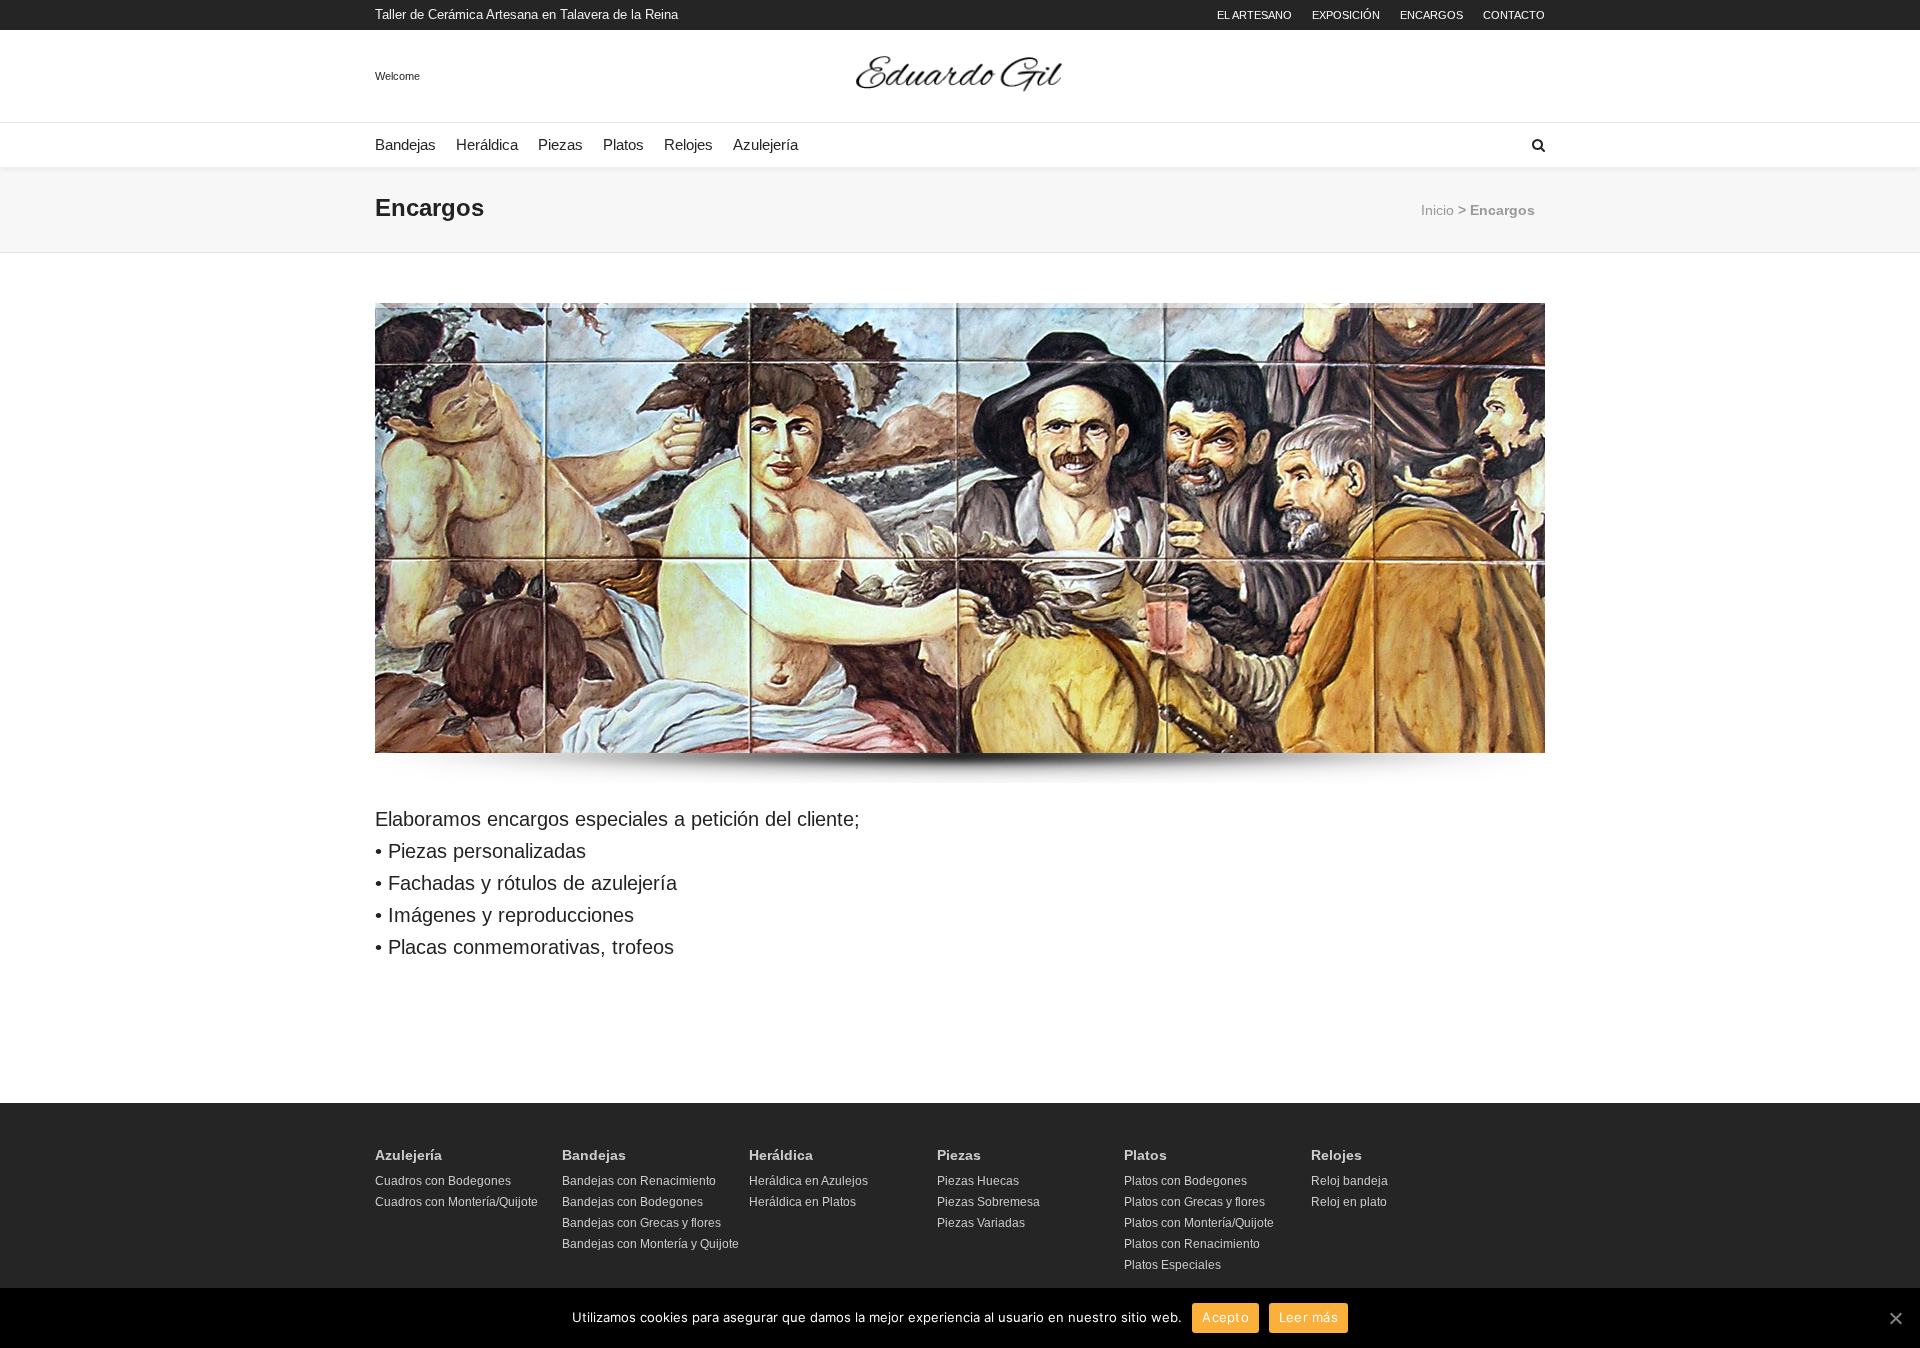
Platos (623, 144)
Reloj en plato (1349, 1202)
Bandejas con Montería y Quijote (650, 1244)
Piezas (560, 144)
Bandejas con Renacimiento (639, 1181)
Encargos (1431, 15)
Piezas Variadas (981, 1223)
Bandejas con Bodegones (632, 1202)
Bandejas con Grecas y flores (641, 1223)
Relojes (688, 144)
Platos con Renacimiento (1192, 1244)
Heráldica (487, 144)
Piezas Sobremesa (988, 1202)
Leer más (1308, 1317)
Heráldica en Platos (802, 1202)
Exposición (1346, 15)
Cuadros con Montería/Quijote (456, 1202)
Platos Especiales (1172, 1265)
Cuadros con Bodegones (443, 1181)
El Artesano (1254, 15)
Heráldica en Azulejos (808, 1181)
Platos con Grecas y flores (1194, 1202)
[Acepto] (1895, 1318)
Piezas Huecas (978, 1181)
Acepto (1225, 1317)
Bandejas (405, 144)
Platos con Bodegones (1185, 1181)
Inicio (1437, 210)
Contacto (1514, 15)
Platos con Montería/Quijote (1199, 1223)
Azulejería (765, 144)
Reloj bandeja (1349, 1181)
